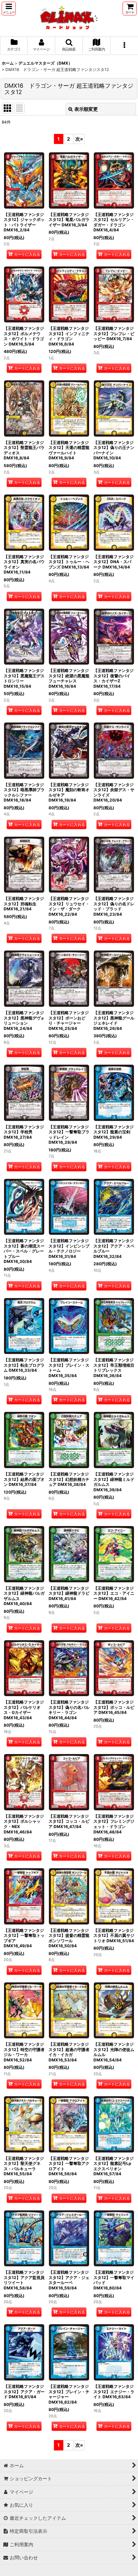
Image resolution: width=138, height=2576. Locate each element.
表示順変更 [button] (86, 109)
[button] (9, 9)
